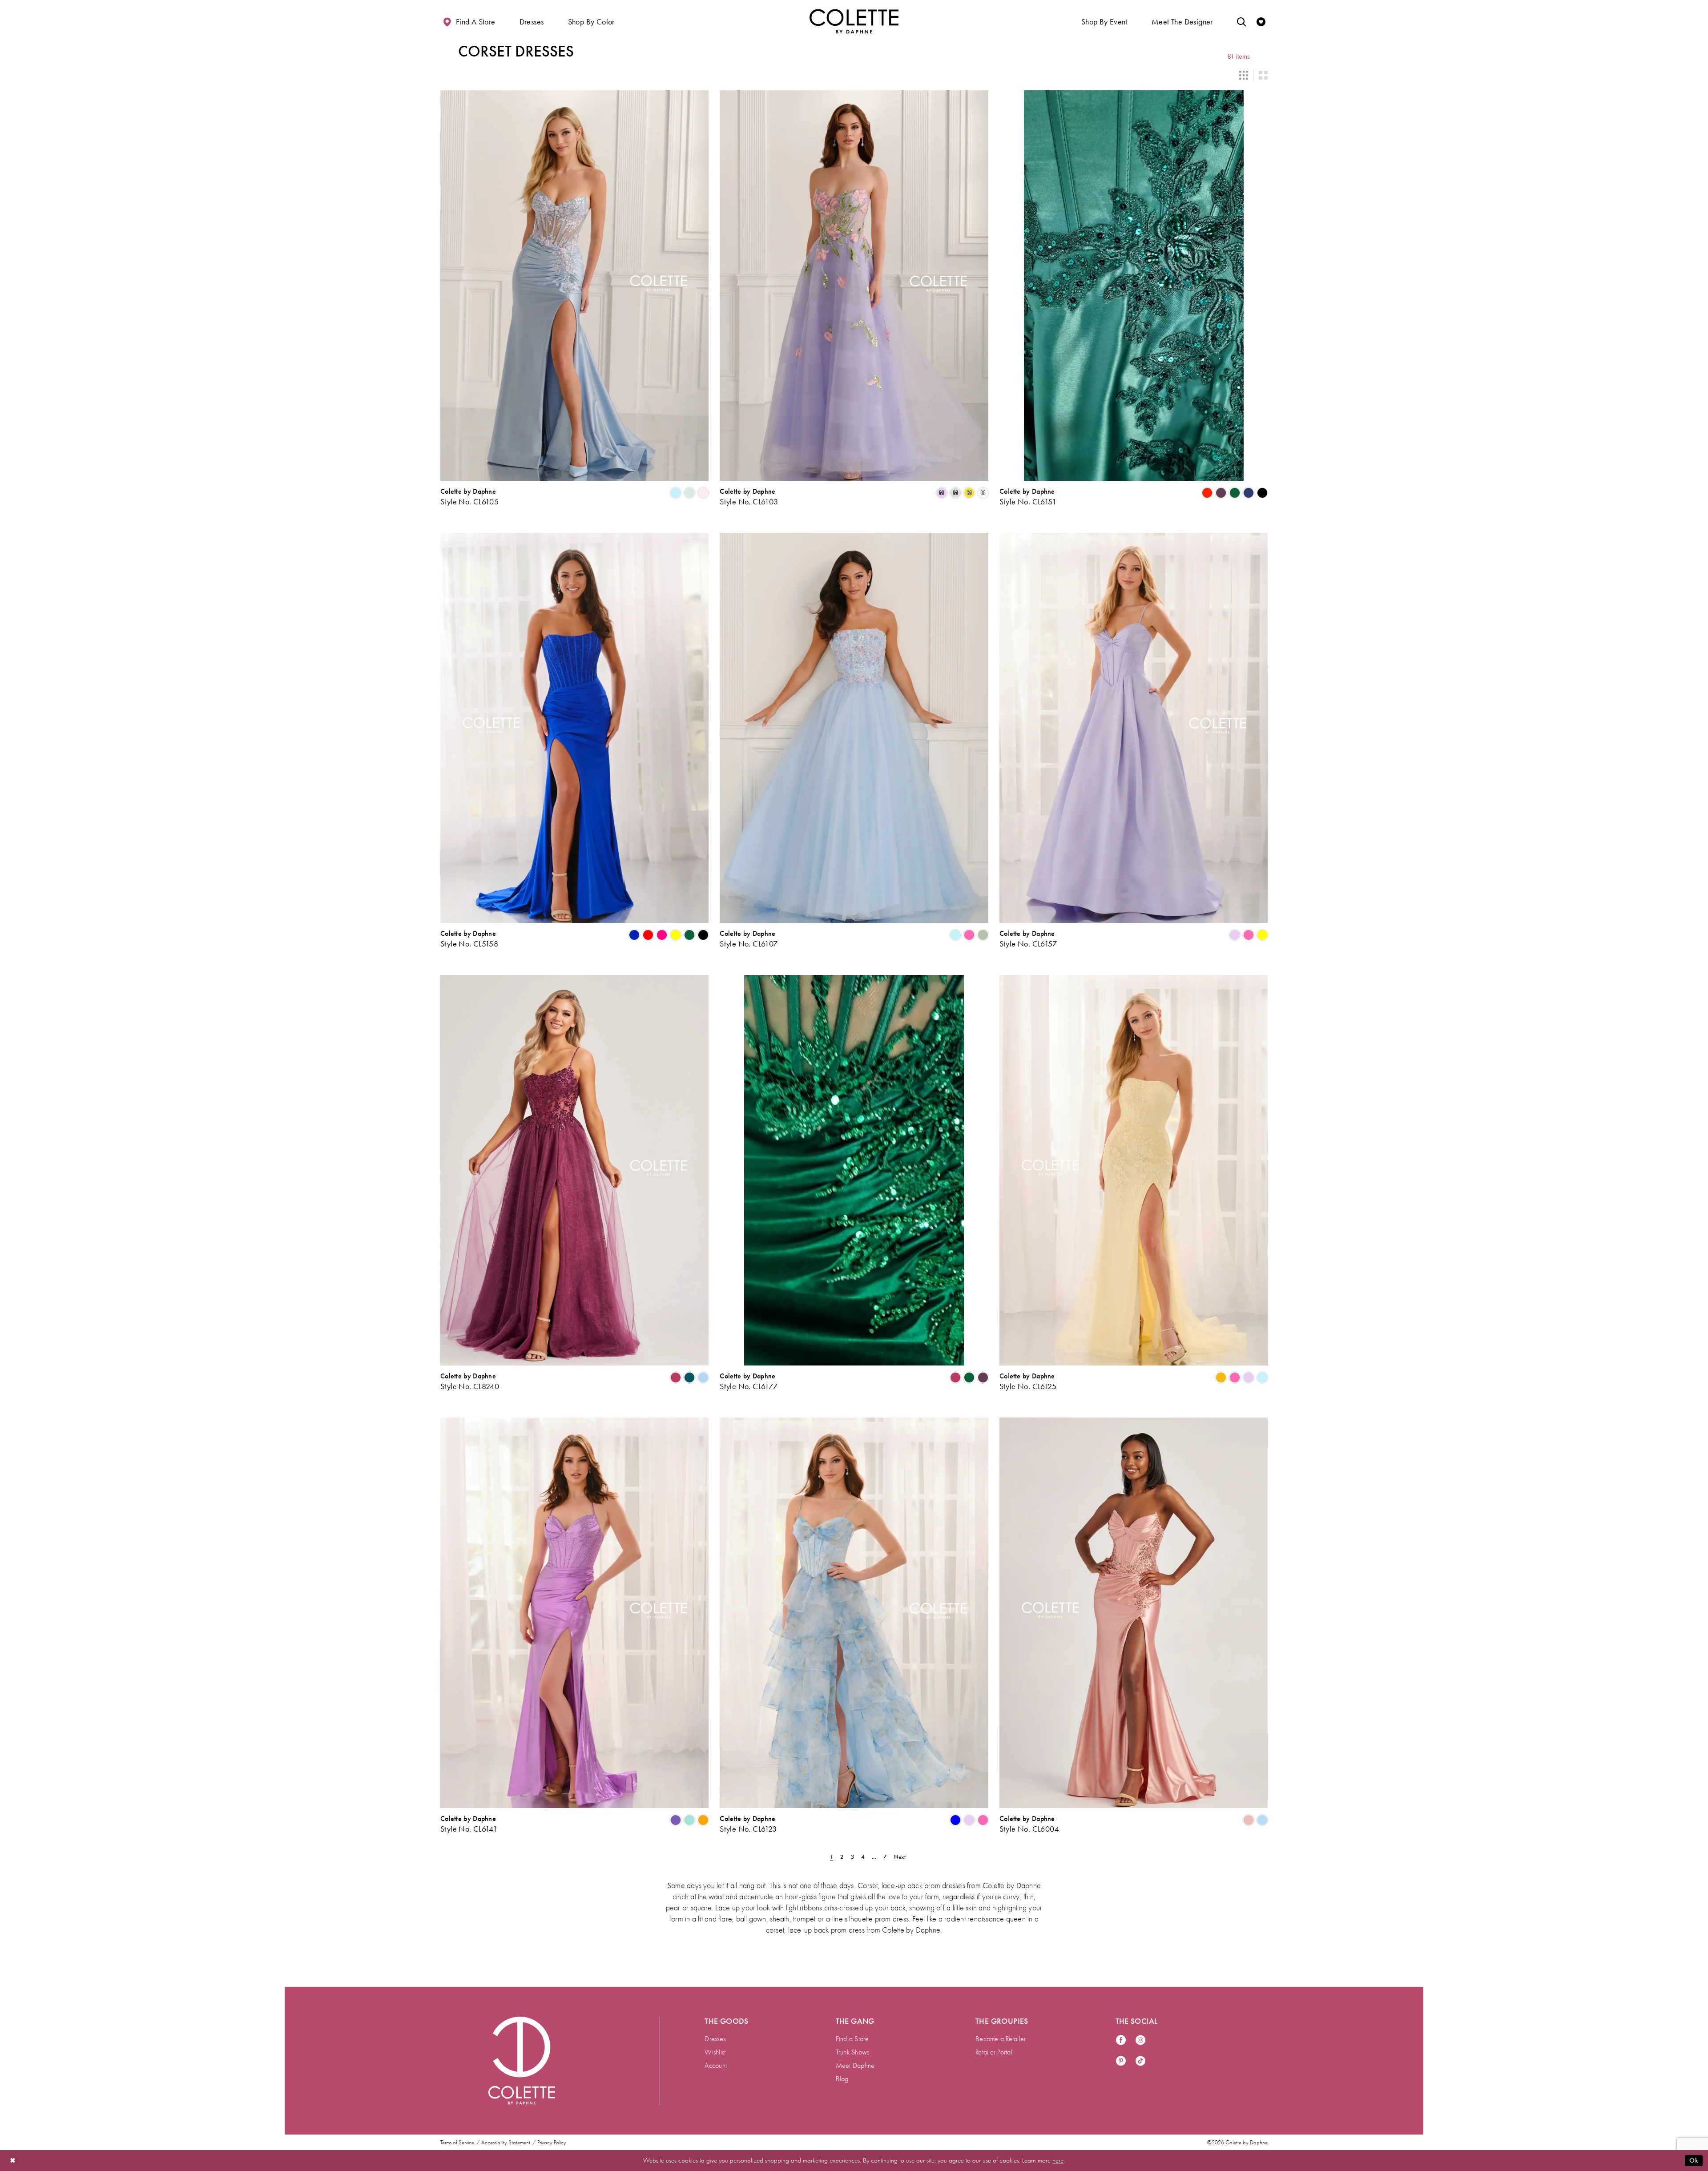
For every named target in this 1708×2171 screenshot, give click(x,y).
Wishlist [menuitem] (715, 2052)
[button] (532, 21)
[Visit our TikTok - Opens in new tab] (1140, 2061)
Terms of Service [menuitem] (457, 2143)
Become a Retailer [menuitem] (1001, 2039)
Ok (1694, 2160)
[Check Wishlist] (1261, 21)
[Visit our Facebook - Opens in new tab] (1121, 2040)
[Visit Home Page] (854, 21)
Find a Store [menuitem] (852, 2039)
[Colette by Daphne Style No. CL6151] (1134, 286)
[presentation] (574, 286)
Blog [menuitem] (842, 2079)
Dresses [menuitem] (715, 2039)
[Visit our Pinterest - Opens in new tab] (1121, 2061)
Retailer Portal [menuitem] (994, 2052)
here (1058, 2160)
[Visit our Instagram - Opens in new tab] (1140, 2040)
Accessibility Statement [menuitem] (506, 2143)
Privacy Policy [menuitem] (552, 2143)
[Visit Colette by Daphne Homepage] (522, 2061)
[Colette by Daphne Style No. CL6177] (854, 1170)
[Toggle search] (1241, 21)
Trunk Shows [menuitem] (853, 2052)
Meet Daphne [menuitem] (855, 2066)
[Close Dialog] (13, 2161)
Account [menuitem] (716, 2066)
